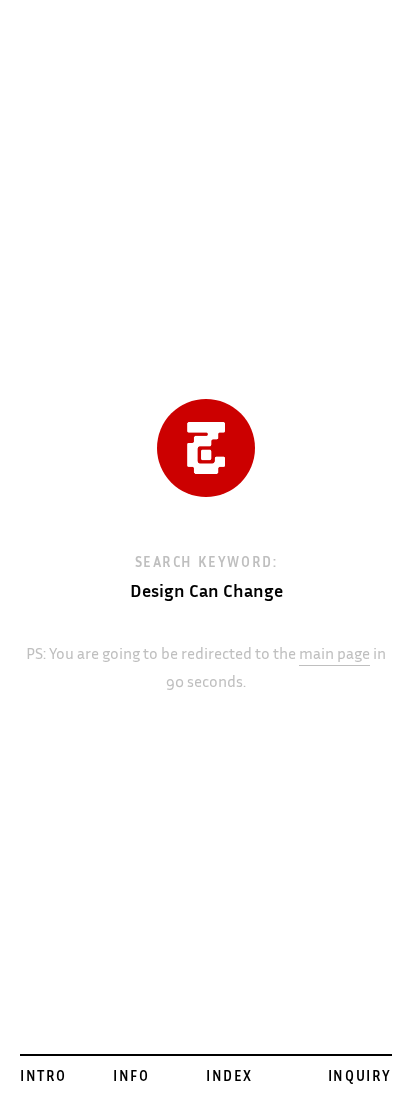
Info (131, 1078)
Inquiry (360, 1078)
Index (229, 1078)
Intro (43, 1078)
